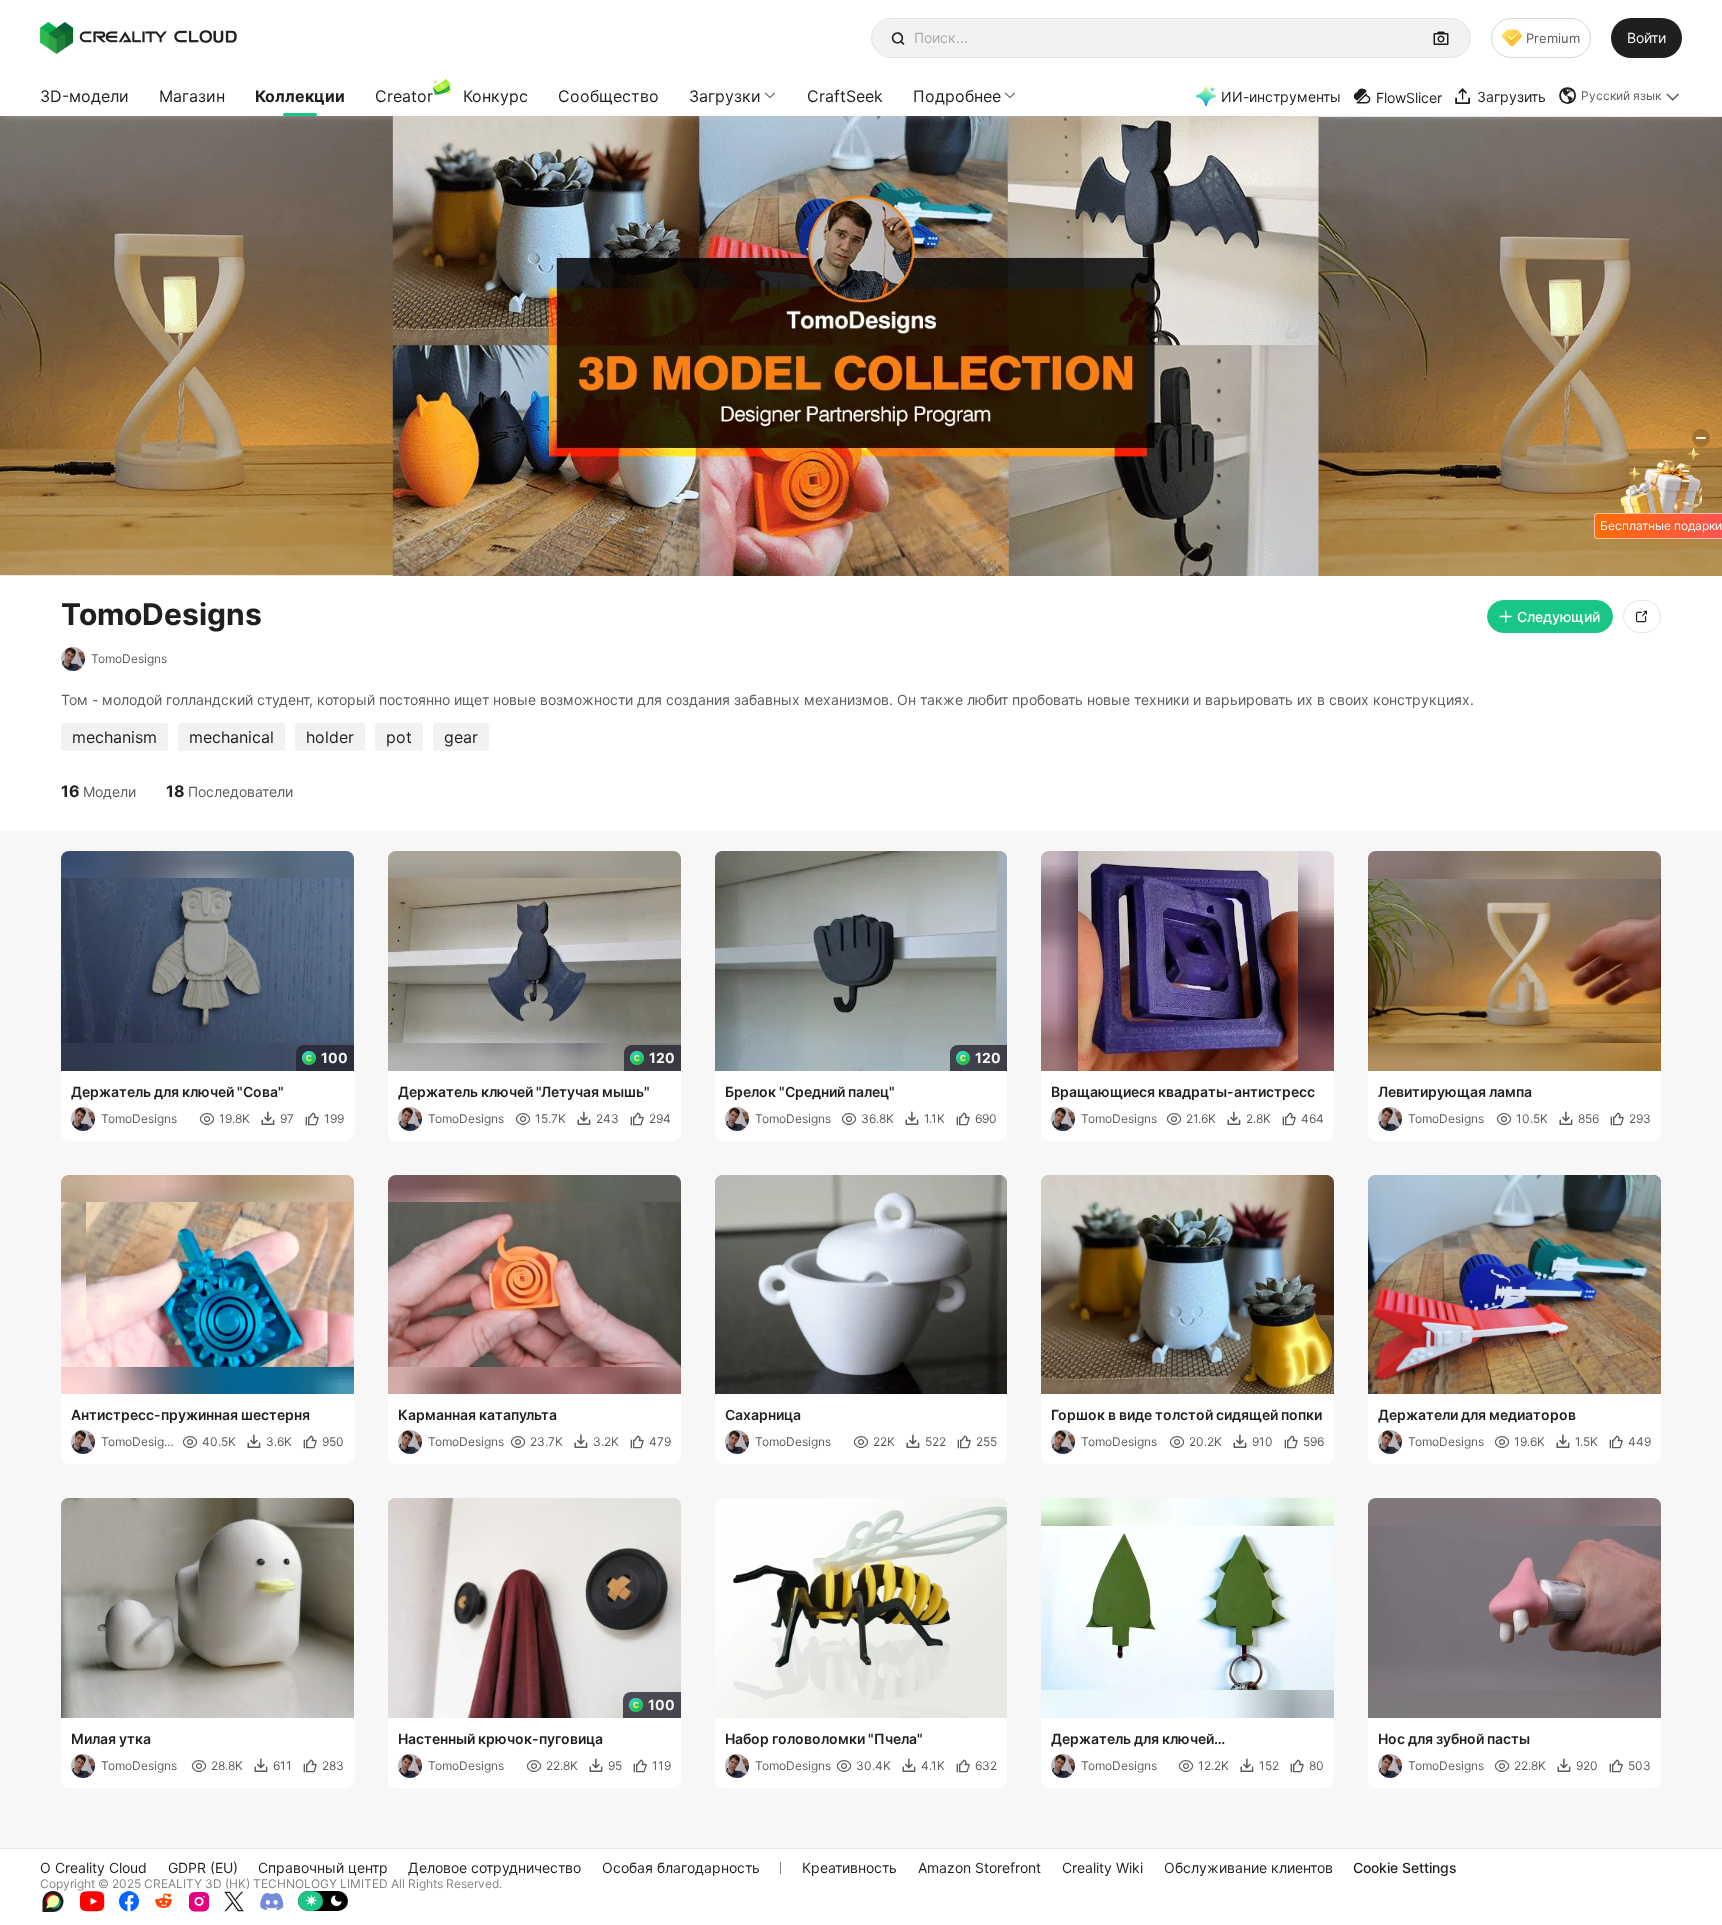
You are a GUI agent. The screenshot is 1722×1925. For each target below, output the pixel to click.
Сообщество (608, 96)
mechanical (231, 737)
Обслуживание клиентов (1248, 1867)
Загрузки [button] (725, 96)
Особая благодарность (681, 1867)
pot (399, 737)
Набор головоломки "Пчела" (824, 1738)
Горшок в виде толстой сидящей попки (1186, 1414)
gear (461, 737)
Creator (404, 96)
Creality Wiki (1102, 1867)
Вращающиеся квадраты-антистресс (1183, 1091)
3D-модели (84, 96)
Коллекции (300, 96)
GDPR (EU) (203, 1867)
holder (330, 737)
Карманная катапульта (477, 1414)
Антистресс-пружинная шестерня (190, 1414)
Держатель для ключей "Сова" (177, 1091)
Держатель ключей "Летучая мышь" (524, 1091)
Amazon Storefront (979, 1867)
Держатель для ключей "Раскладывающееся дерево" (1155, 1740)
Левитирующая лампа (1455, 1091)
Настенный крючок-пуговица (500, 1738)
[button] (1620, 96)
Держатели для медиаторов (1477, 1414)
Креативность (849, 1867)
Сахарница (763, 1414)
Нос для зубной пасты (1454, 1738)
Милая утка (111, 1738)
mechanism (114, 737)
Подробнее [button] (957, 96)
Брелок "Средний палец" (810, 1091)
